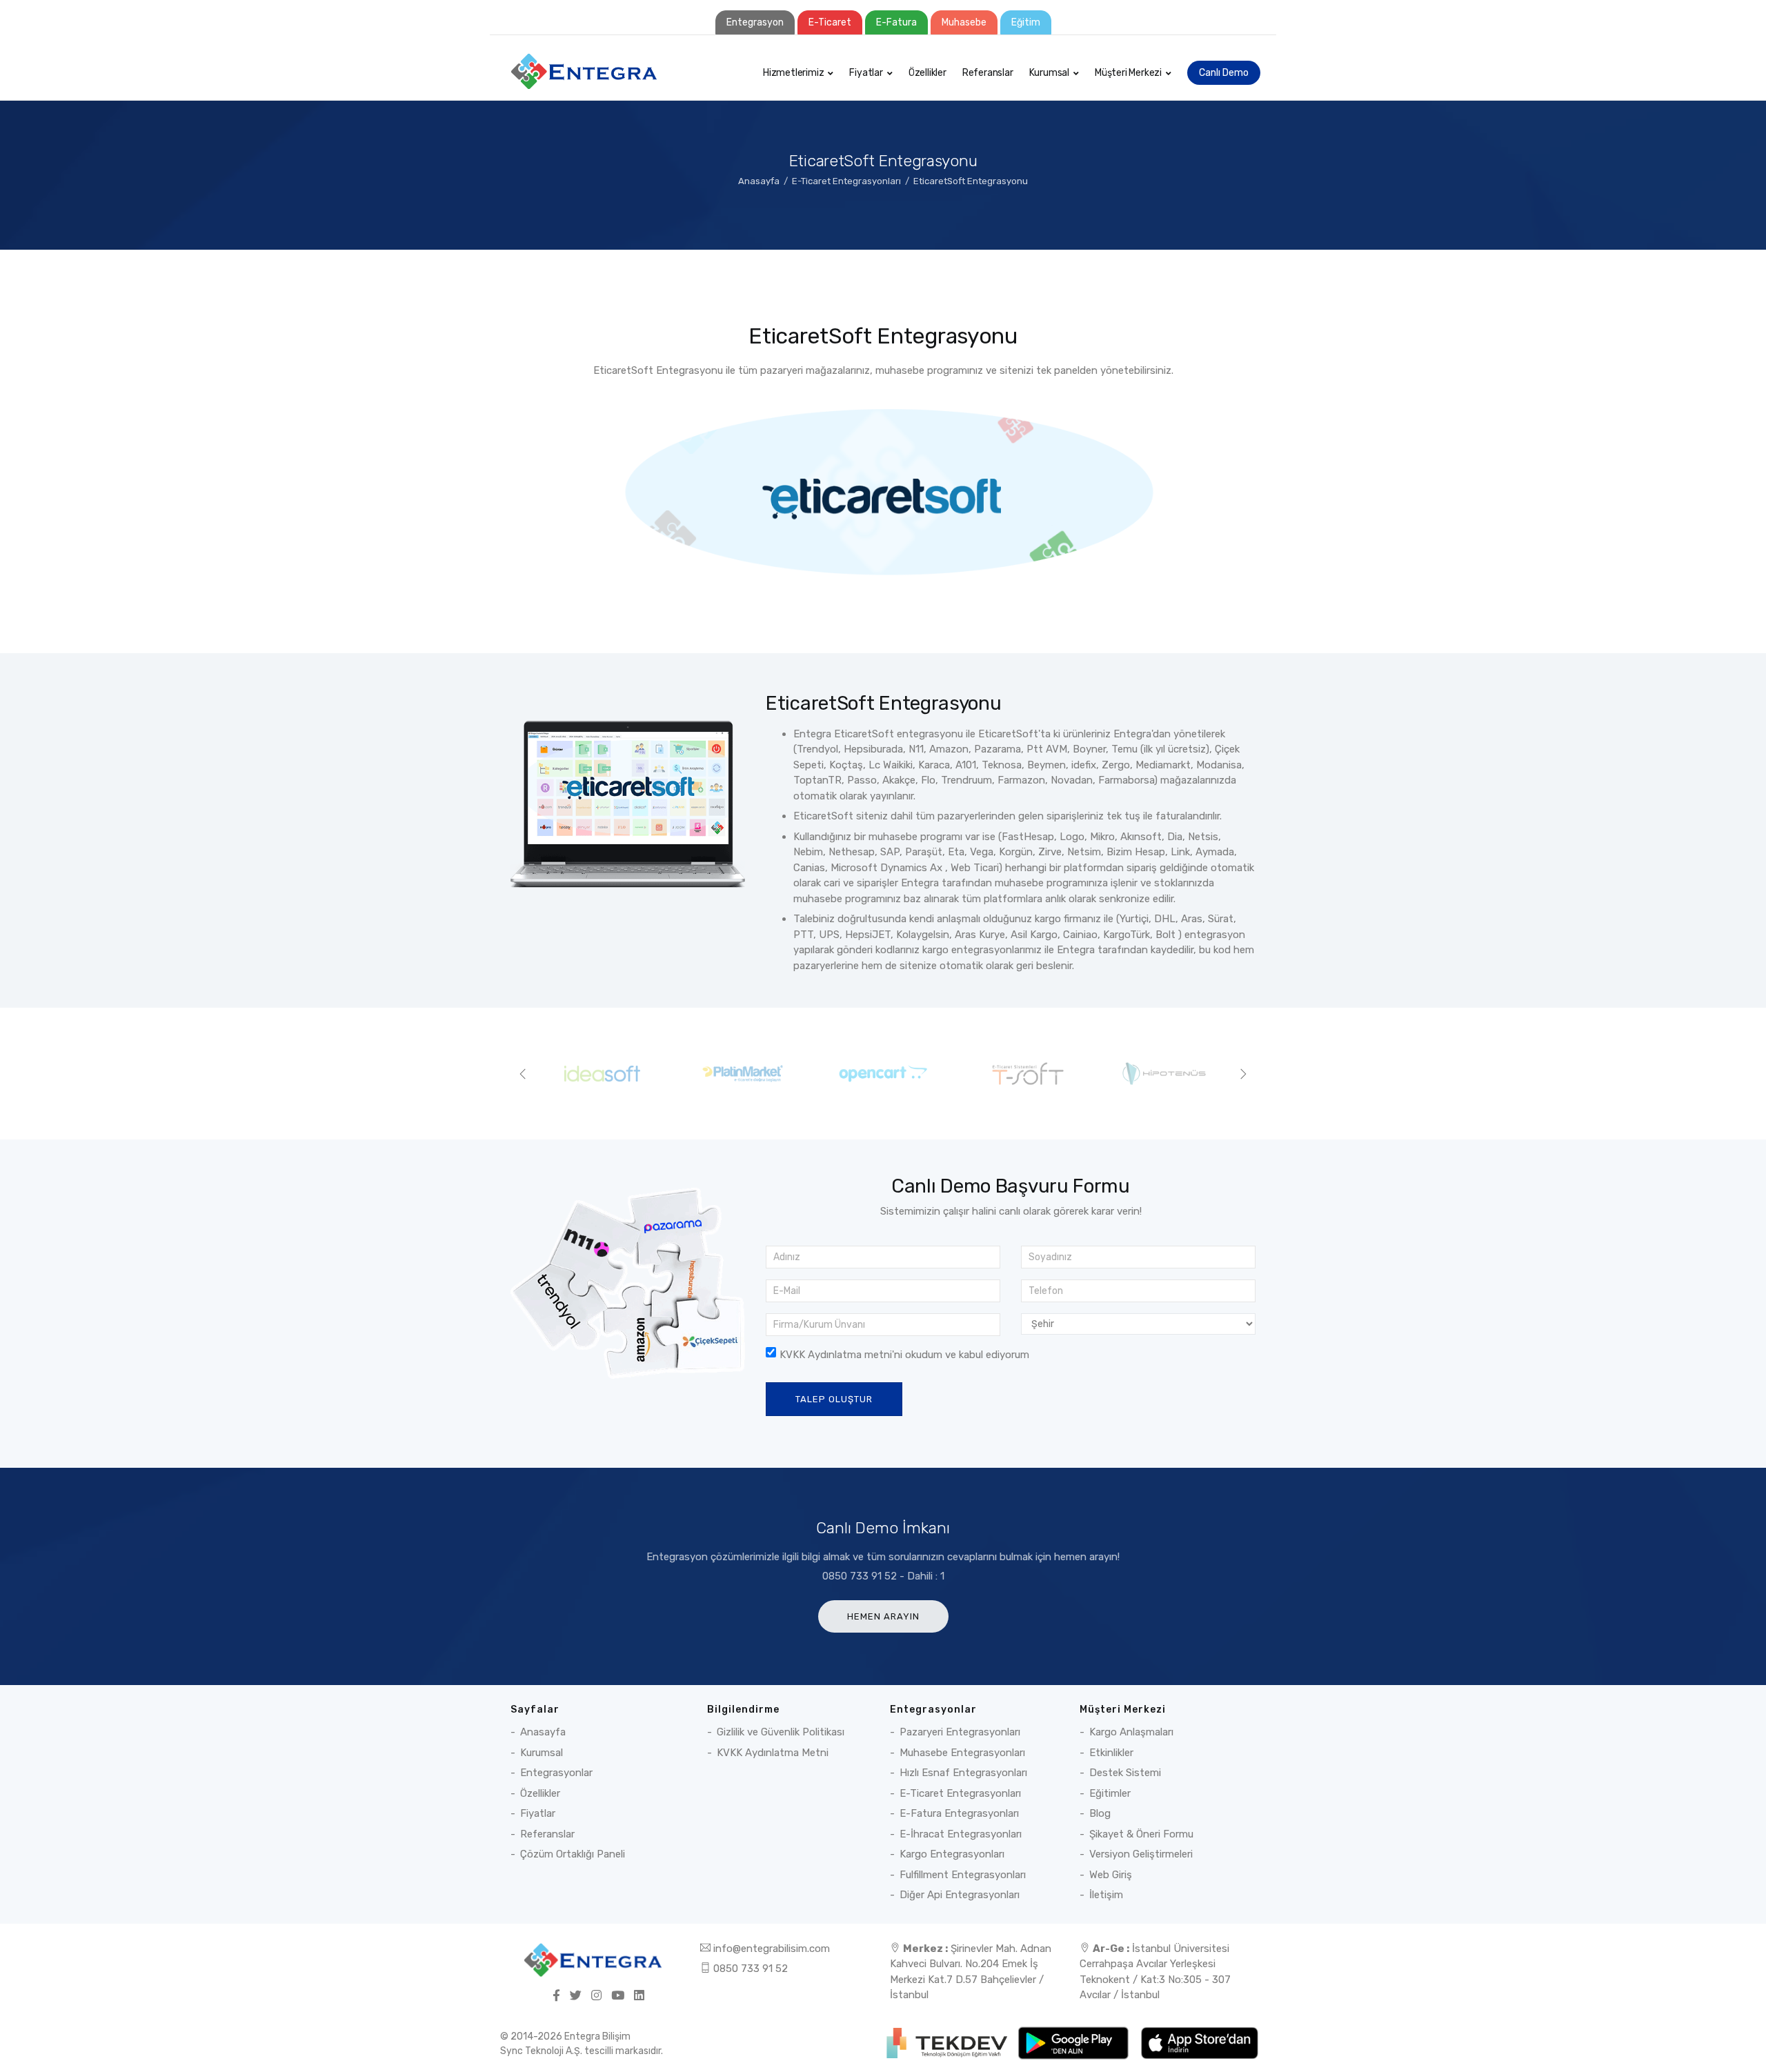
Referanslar (988, 73)
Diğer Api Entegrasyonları (960, 1895)
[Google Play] (1074, 2042)
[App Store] (1199, 2042)
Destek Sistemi (1125, 1773)
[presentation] (523, 1074)
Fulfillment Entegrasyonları (963, 1875)
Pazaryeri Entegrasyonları (960, 1732)
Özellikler (927, 73)
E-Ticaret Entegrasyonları (846, 181)
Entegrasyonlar (556, 1773)
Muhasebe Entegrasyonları (962, 1753)
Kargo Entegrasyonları (952, 1854)
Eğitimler (1110, 1793)
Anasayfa (759, 181)
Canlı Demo (1224, 73)
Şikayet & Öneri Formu (1141, 1834)
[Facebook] (556, 1996)
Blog (1100, 1813)
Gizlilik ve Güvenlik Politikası (781, 1732)
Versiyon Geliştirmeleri (1141, 1854)
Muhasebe (964, 22)
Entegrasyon (755, 22)
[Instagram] (596, 1996)
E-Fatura (896, 22)
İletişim (1106, 1895)
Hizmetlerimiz (793, 73)
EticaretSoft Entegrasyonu (971, 181)
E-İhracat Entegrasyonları (961, 1834)
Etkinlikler (1111, 1753)
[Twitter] (576, 1996)
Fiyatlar (866, 73)
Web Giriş (1111, 1875)
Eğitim (1026, 22)
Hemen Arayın (883, 1616)
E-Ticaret (830, 22)
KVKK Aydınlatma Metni (773, 1753)
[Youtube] (618, 1996)
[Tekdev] (948, 2042)
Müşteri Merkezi (1128, 73)
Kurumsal (1049, 73)
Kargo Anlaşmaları (1131, 1732)
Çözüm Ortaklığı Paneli (573, 1854)
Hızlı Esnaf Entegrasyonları (963, 1773)
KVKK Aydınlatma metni (836, 1355)
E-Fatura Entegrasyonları (959, 1813)
